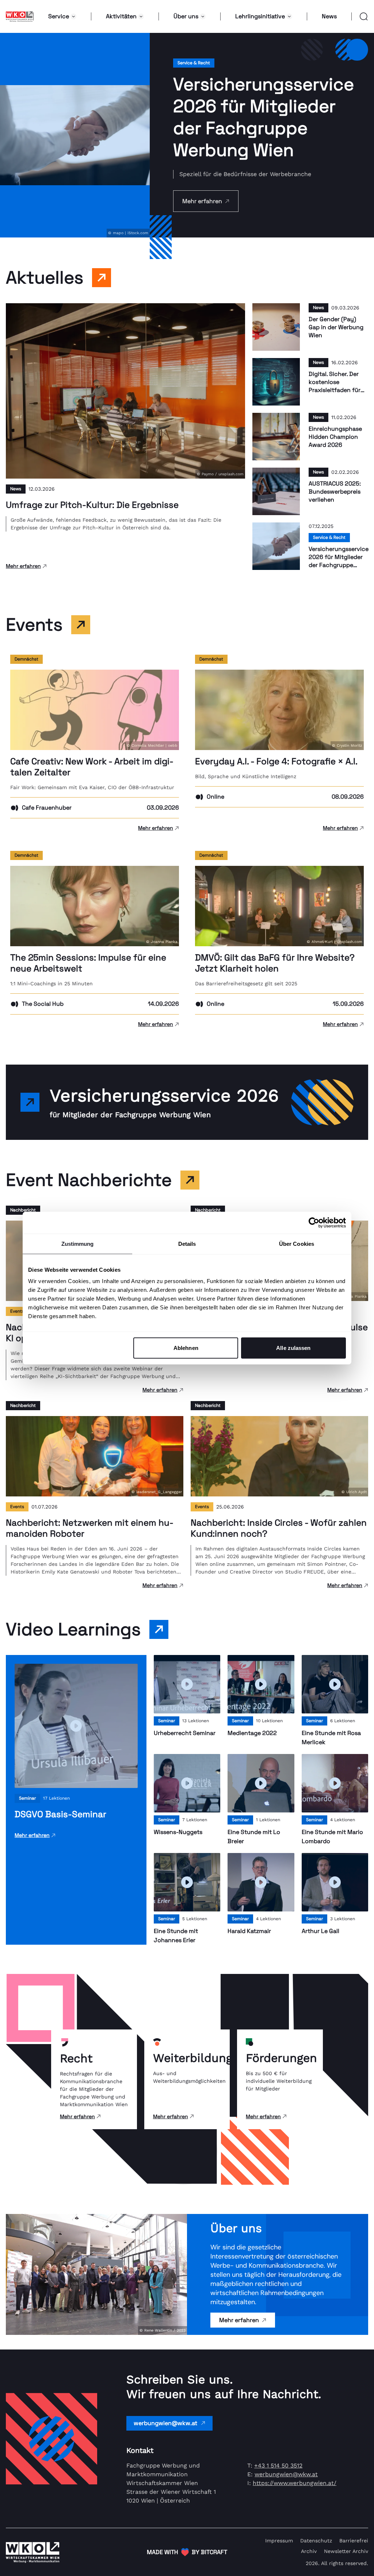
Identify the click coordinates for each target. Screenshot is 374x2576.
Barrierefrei (354, 2541)
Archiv (309, 2551)
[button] (360, 16)
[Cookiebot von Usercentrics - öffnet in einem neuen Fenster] (314, 1222)
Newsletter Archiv (346, 2551)
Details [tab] (187, 1243)
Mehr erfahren (239, 2320)
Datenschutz (316, 2541)
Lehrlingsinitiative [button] (260, 16)
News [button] (329, 16)
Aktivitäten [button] (121, 16)
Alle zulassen (293, 1348)
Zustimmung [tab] (78, 1243)
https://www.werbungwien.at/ (295, 2483)
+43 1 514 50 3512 (278, 2465)
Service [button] (59, 16)
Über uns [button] (186, 16)
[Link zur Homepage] (20, 16)
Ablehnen (186, 1348)
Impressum (279, 2541)
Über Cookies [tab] (297, 1243)
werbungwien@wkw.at (165, 2423)
